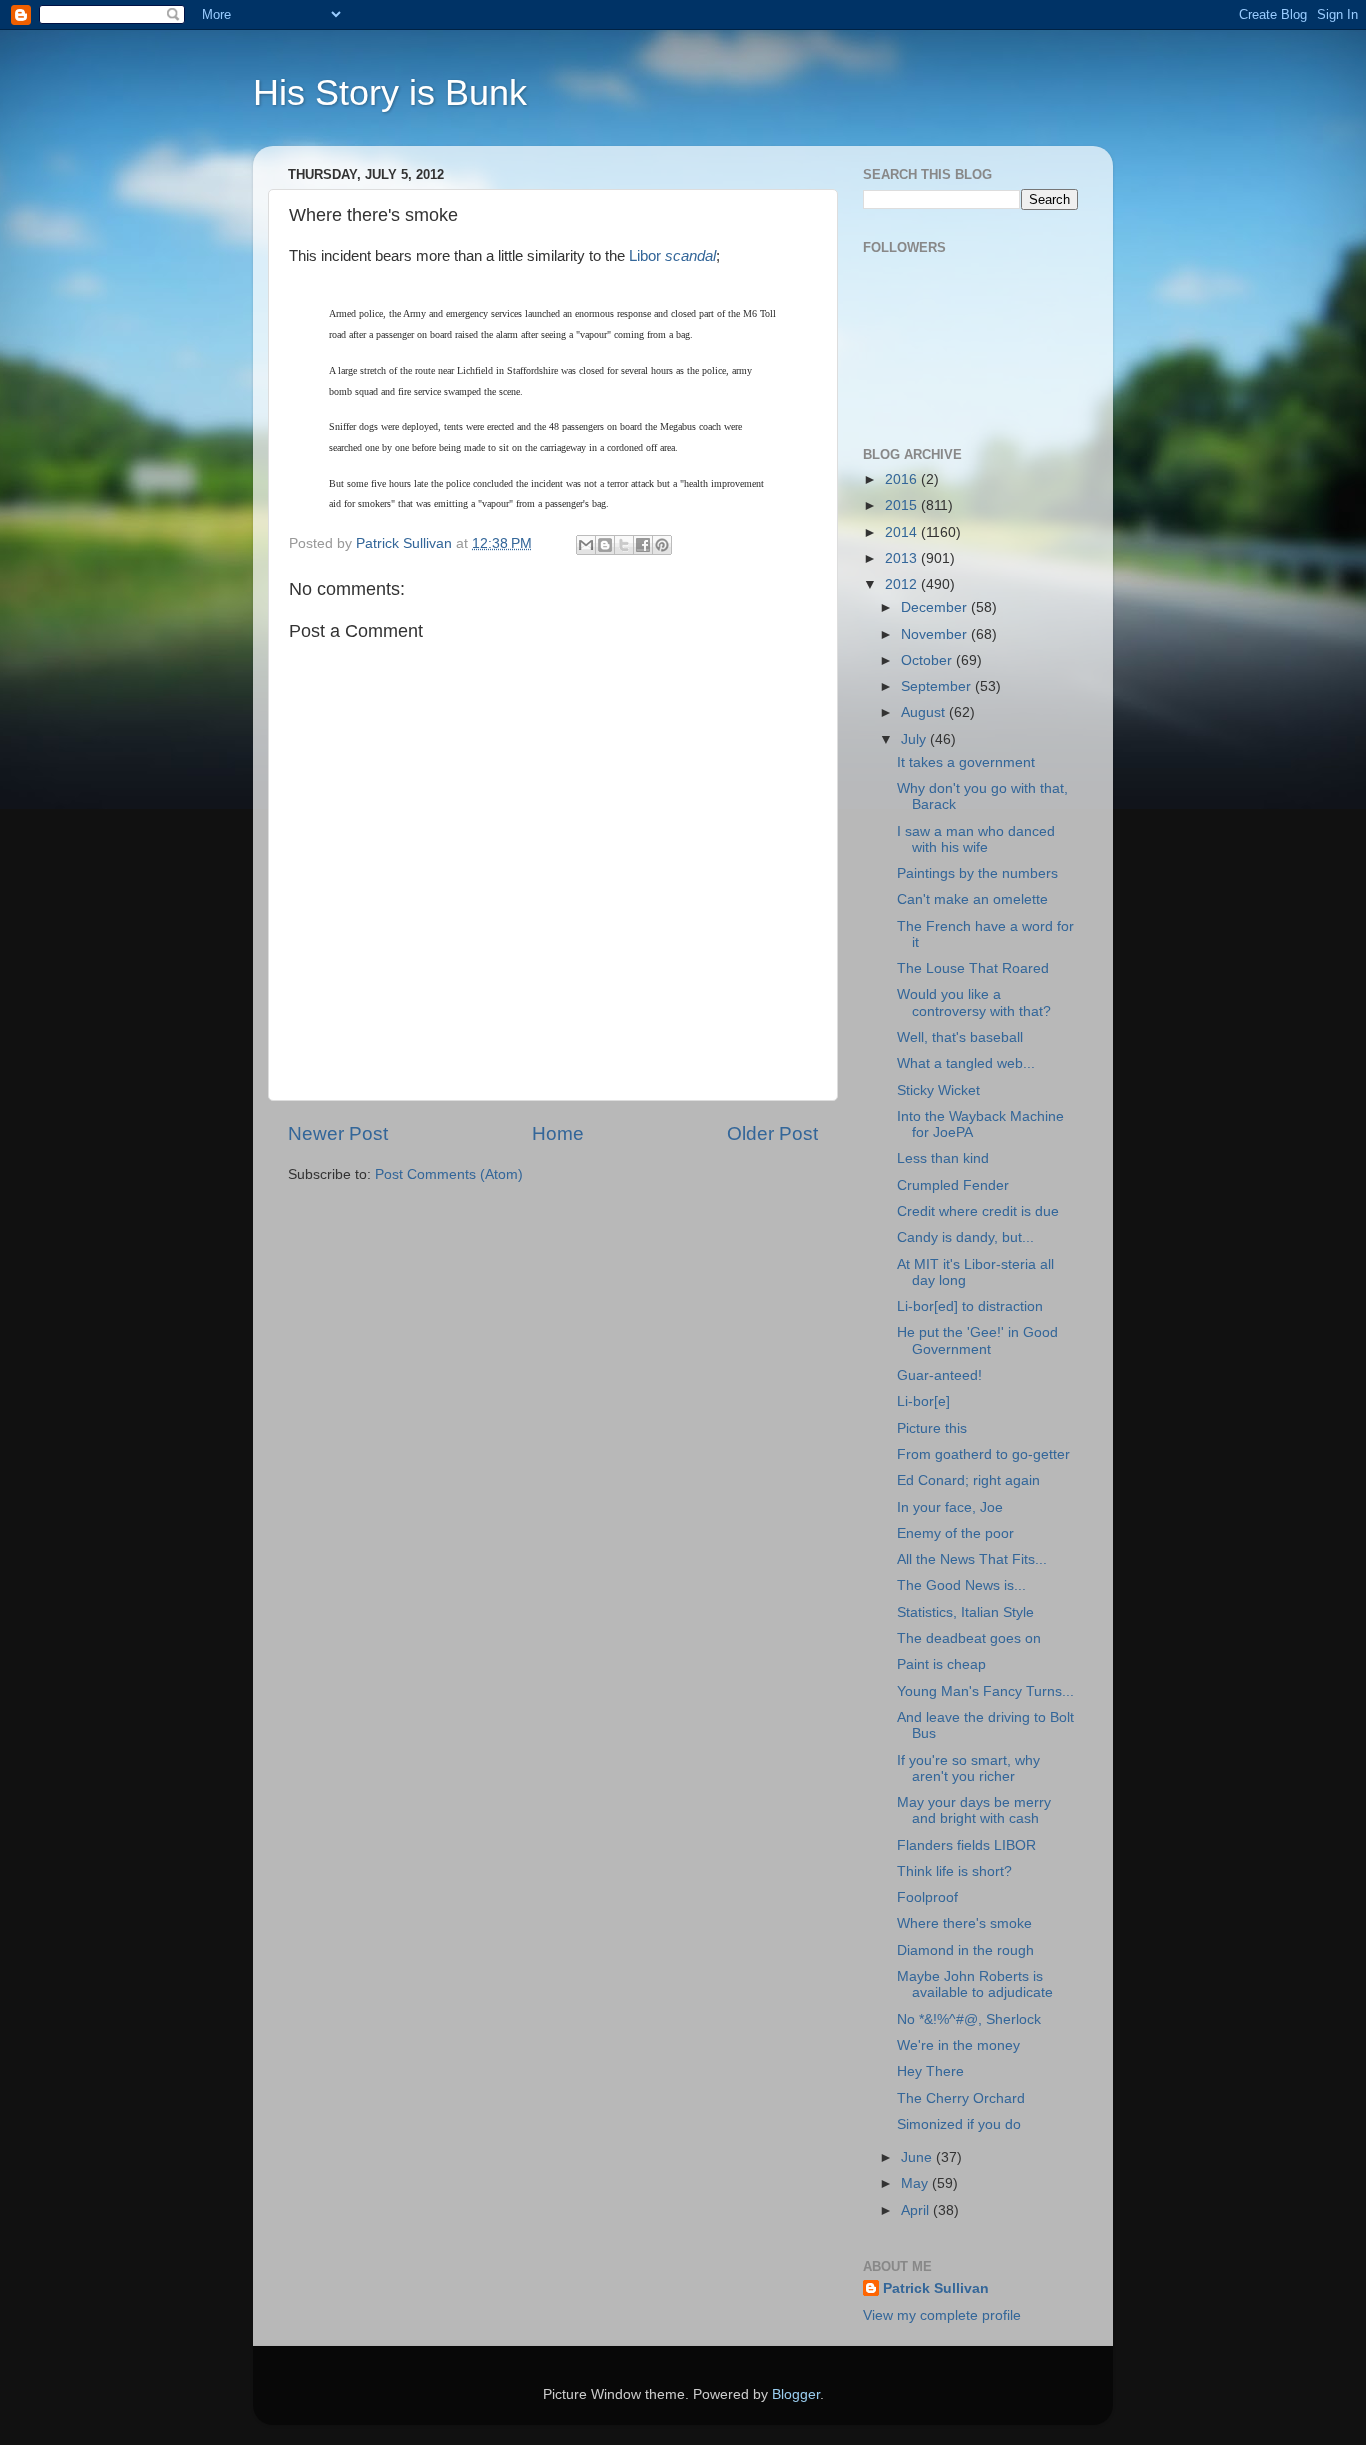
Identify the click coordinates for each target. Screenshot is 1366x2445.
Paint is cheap (941, 1664)
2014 (903, 532)
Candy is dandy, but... (965, 1237)
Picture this (932, 1428)
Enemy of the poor (955, 1533)
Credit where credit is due (978, 1211)
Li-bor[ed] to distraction (970, 1306)
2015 (903, 505)
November (936, 634)
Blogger (796, 2394)
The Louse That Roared (973, 968)
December (936, 607)
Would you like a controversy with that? (974, 1002)
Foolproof (927, 1897)
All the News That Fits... (972, 1559)
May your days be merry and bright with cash (974, 1810)
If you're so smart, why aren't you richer (968, 1768)
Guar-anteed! (939, 1375)
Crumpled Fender (953, 1185)
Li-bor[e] (923, 1401)
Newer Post (338, 1133)
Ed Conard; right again (968, 1480)
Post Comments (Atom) (449, 1174)
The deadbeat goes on (969, 1638)
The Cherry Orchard (961, 2098)
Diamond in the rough (965, 1950)
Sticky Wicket (938, 1090)
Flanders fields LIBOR (966, 1845)
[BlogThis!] (605, 545)
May (916, 2183)
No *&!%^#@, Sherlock (969, 2019)
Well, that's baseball (960, 1037)
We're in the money (958, 2045)
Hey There (930, 2071)
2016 (903, 479)
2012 (903, 584)
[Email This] (586, 545)
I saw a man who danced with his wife (976, 839)
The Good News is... (961, 1585)
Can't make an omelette (972, 899)
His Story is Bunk (390, 92)
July (915, 739)
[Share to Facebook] (643, 545)
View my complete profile (942, 2315)
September (938, 686)
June (918, 2157)
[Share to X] (624, 545)
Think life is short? (954, 1871)
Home (558, 1133)
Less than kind (943, 1158)
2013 (903, 558)
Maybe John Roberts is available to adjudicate (975, 1984)
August (925, 712)
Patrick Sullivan (936, 2288)
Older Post (772, 1133)
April (917, 2210)
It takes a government (966, 762)
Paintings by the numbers (977, 873)
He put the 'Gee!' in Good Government (977, 1340)
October (928, 660)
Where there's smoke (964, 1923)
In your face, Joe (950, 1507)
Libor (672, 256)
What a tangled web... (966, 1063)
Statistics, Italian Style (965, 1612)
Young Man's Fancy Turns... (985, 1691)
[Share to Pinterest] (662, 545)
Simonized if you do (959, 2124)
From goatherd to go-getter (983, 1454)
